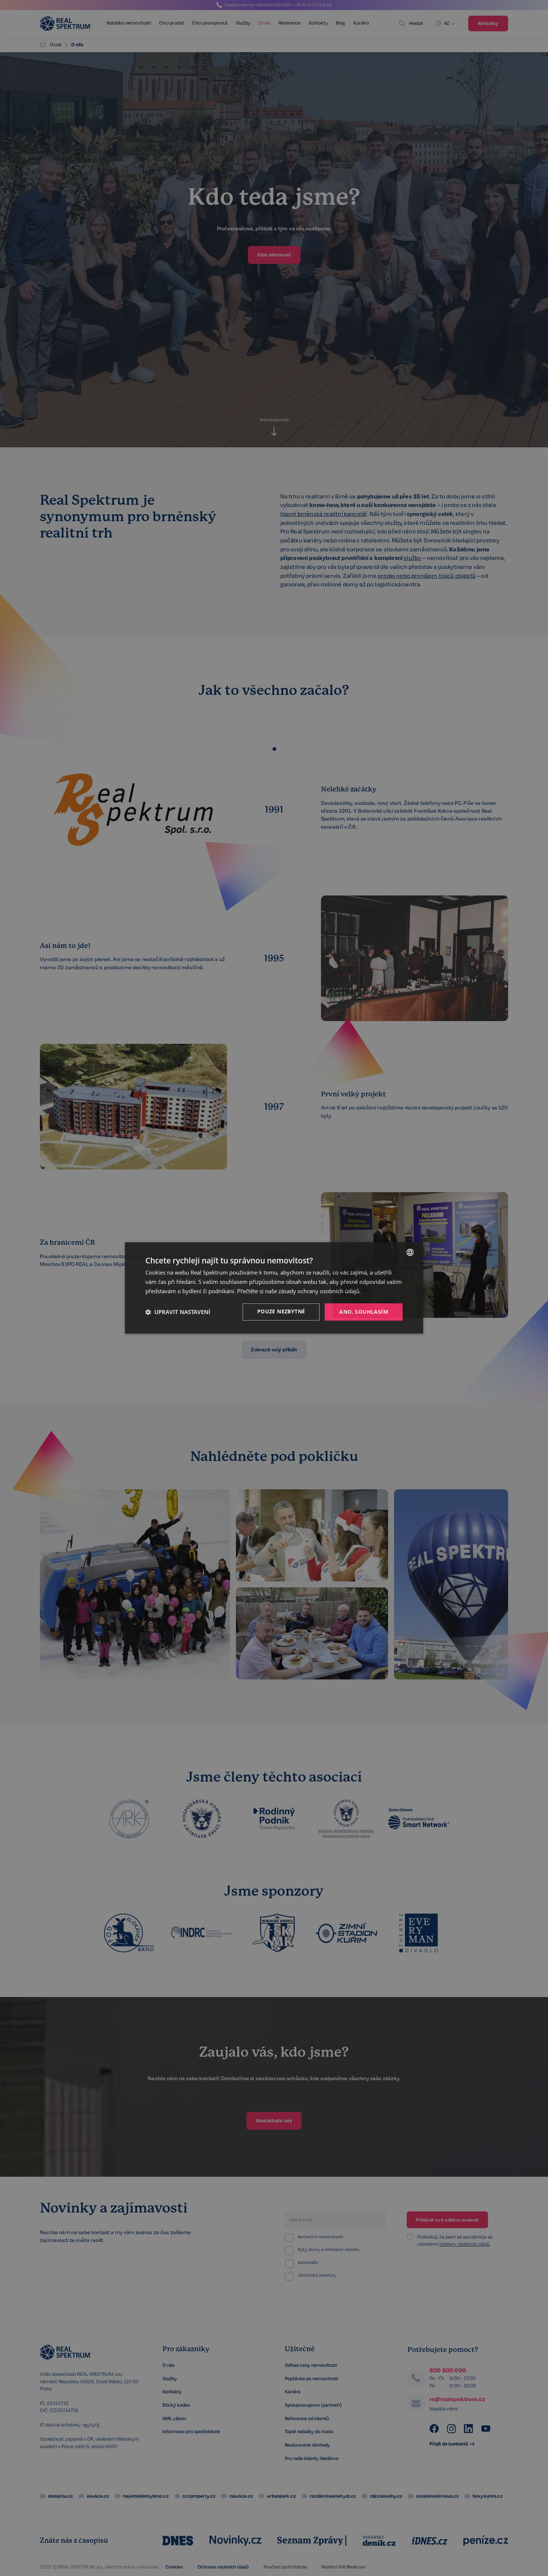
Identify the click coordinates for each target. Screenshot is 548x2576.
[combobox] (410, 1252)
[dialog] (274, 1288)
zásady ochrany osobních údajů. (320, 1291)
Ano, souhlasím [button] (364, 1312)
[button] (178, 1312)
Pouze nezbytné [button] (281, 1311)
